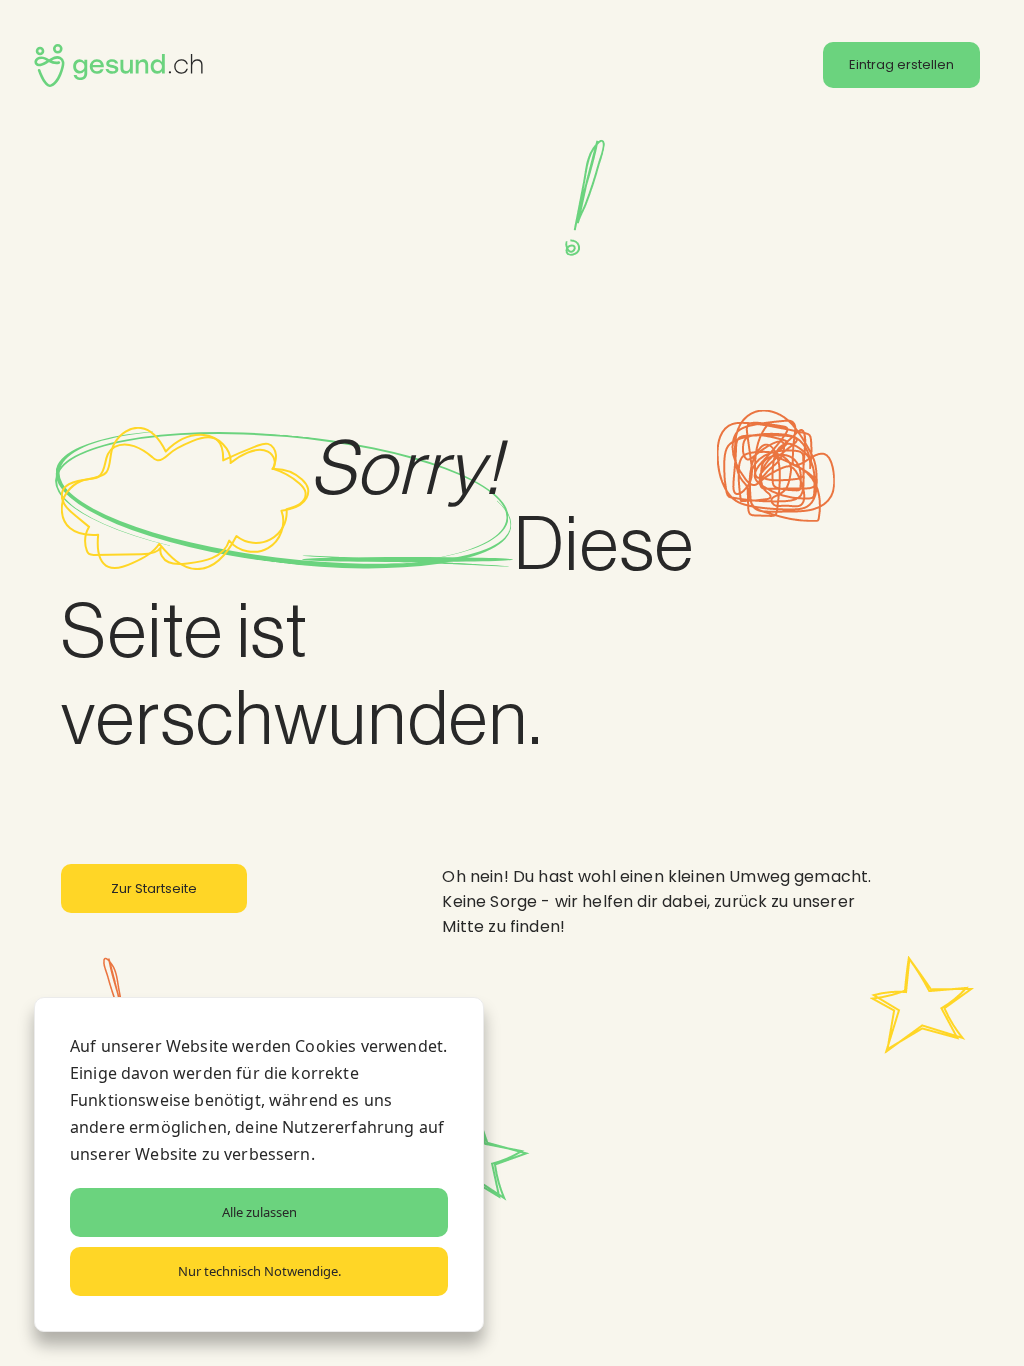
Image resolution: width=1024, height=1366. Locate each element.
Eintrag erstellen (901, 64)
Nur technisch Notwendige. (259, 1271)
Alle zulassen (259, 1212)
